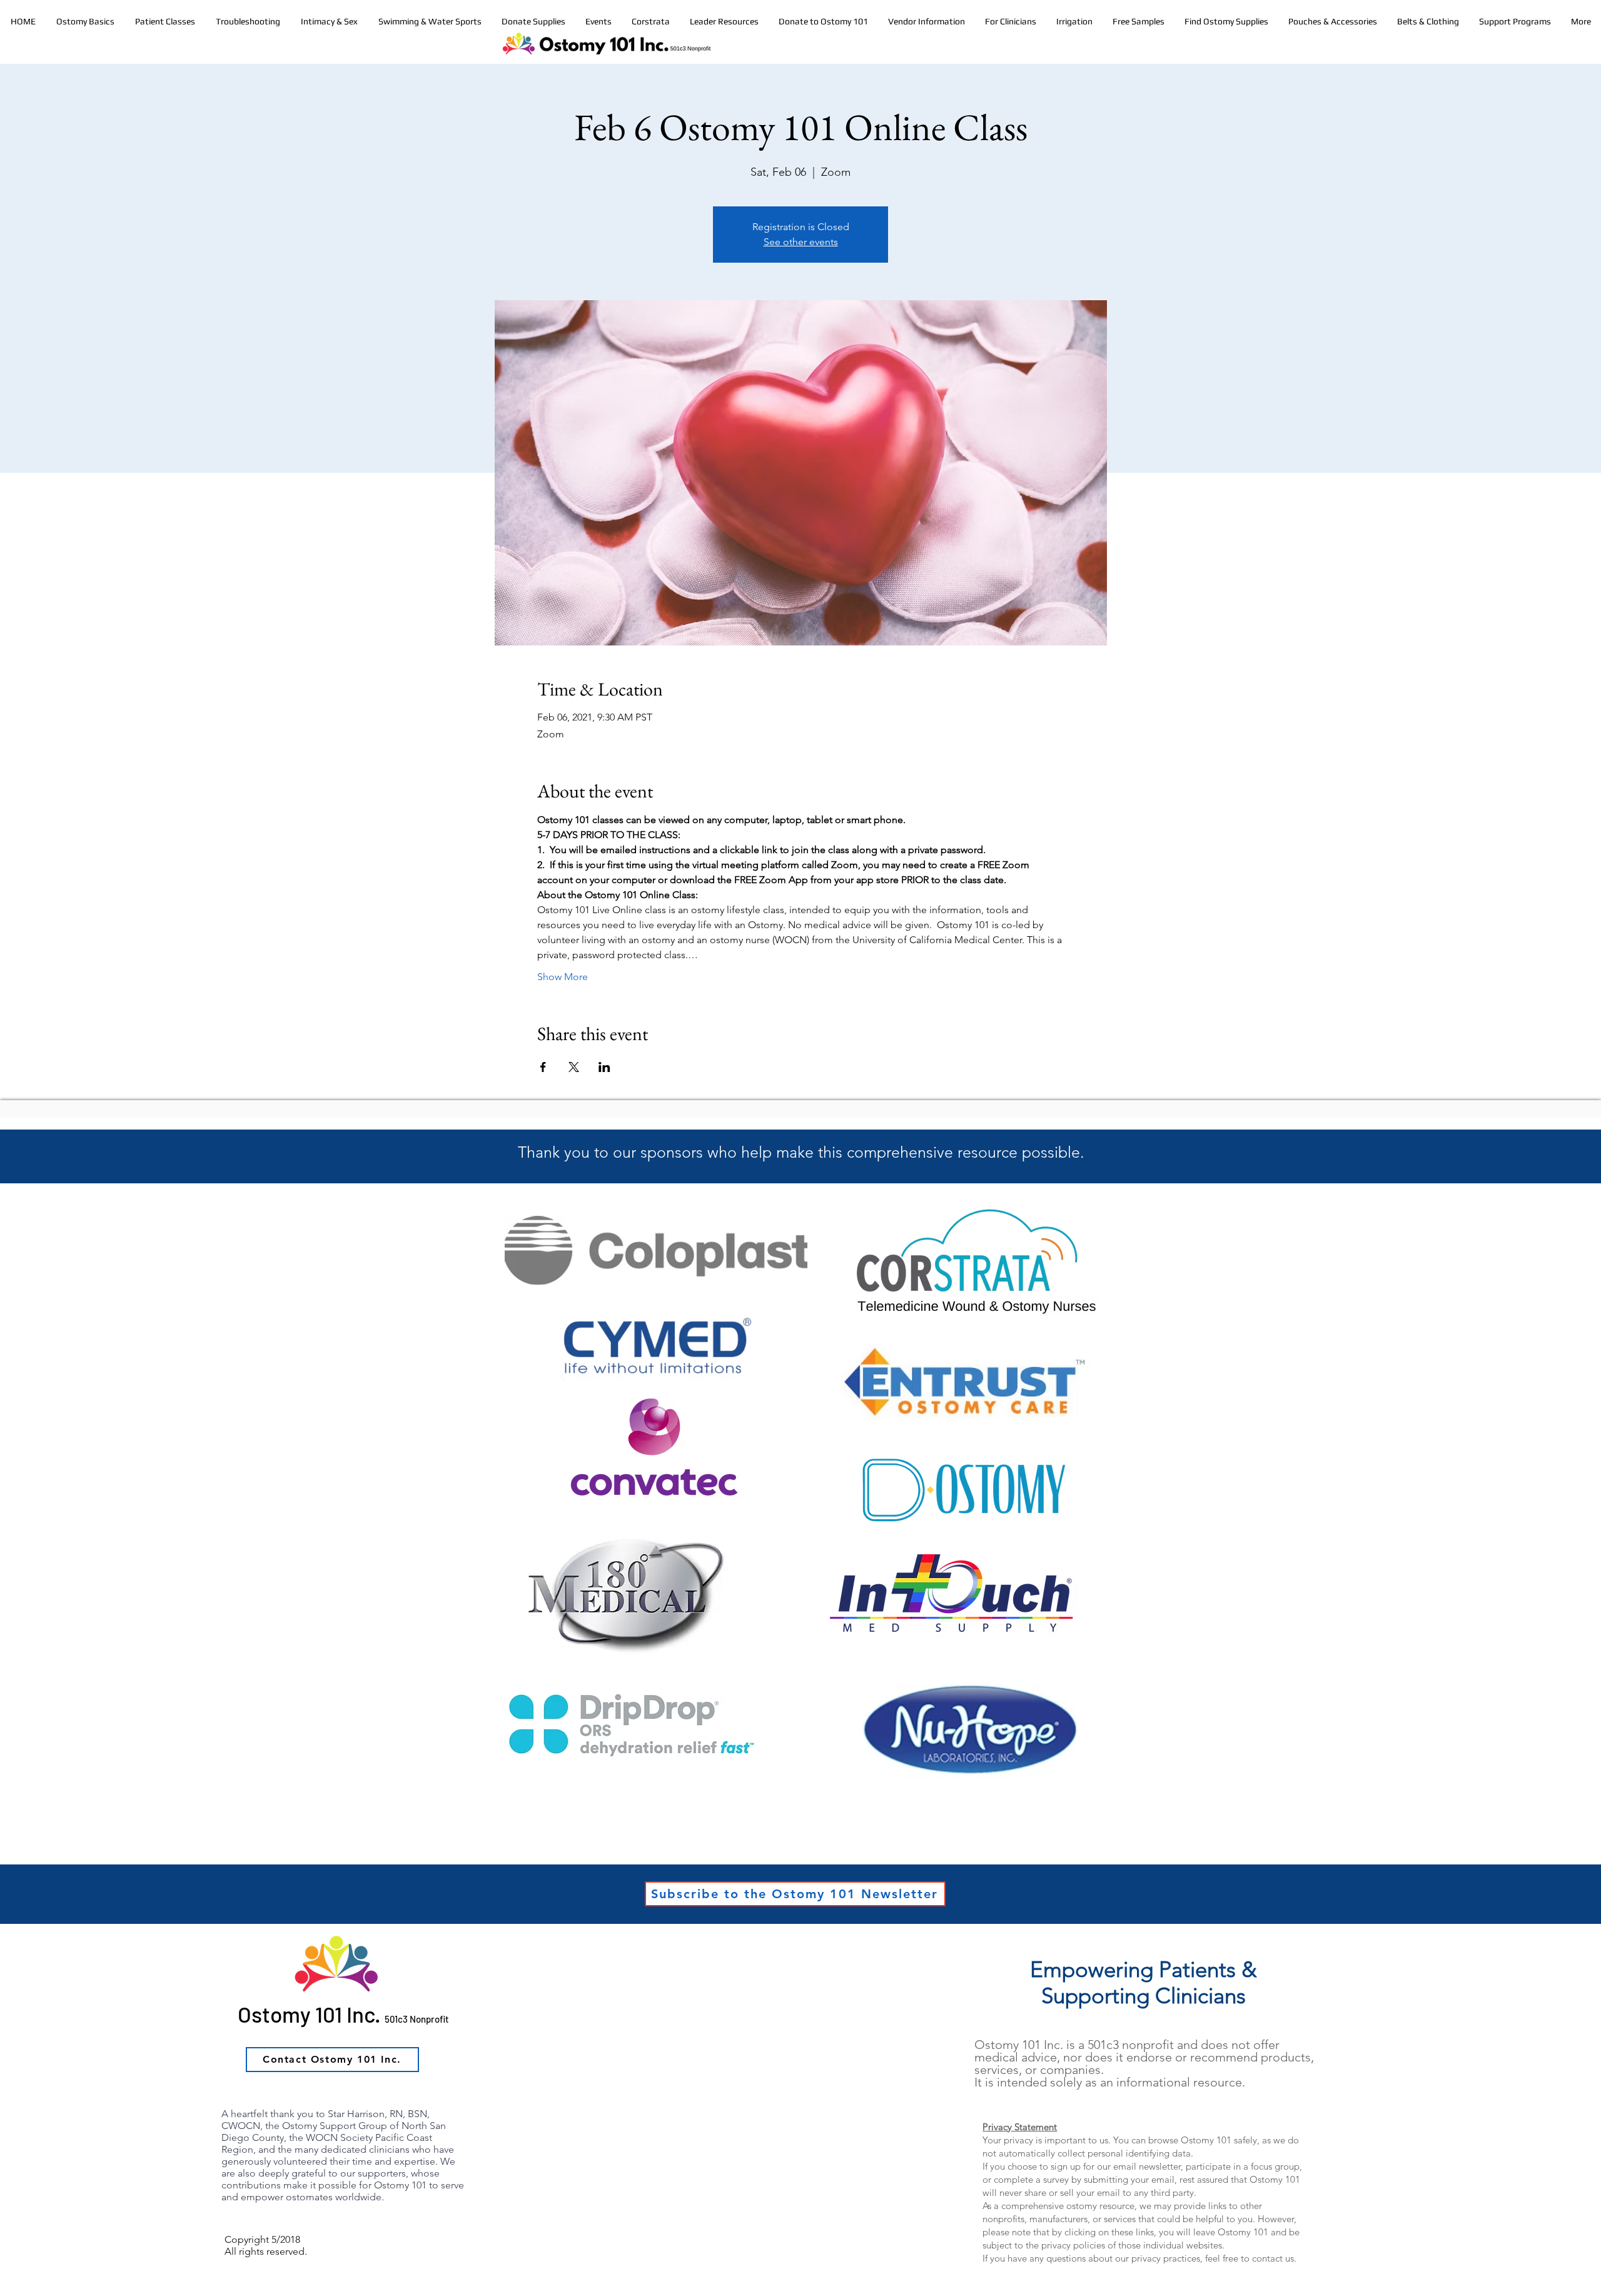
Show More (563, 977)
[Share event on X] (574, 1067)
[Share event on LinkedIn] (604, 1067)
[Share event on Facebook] (543, 1067)
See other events (801, 242)
